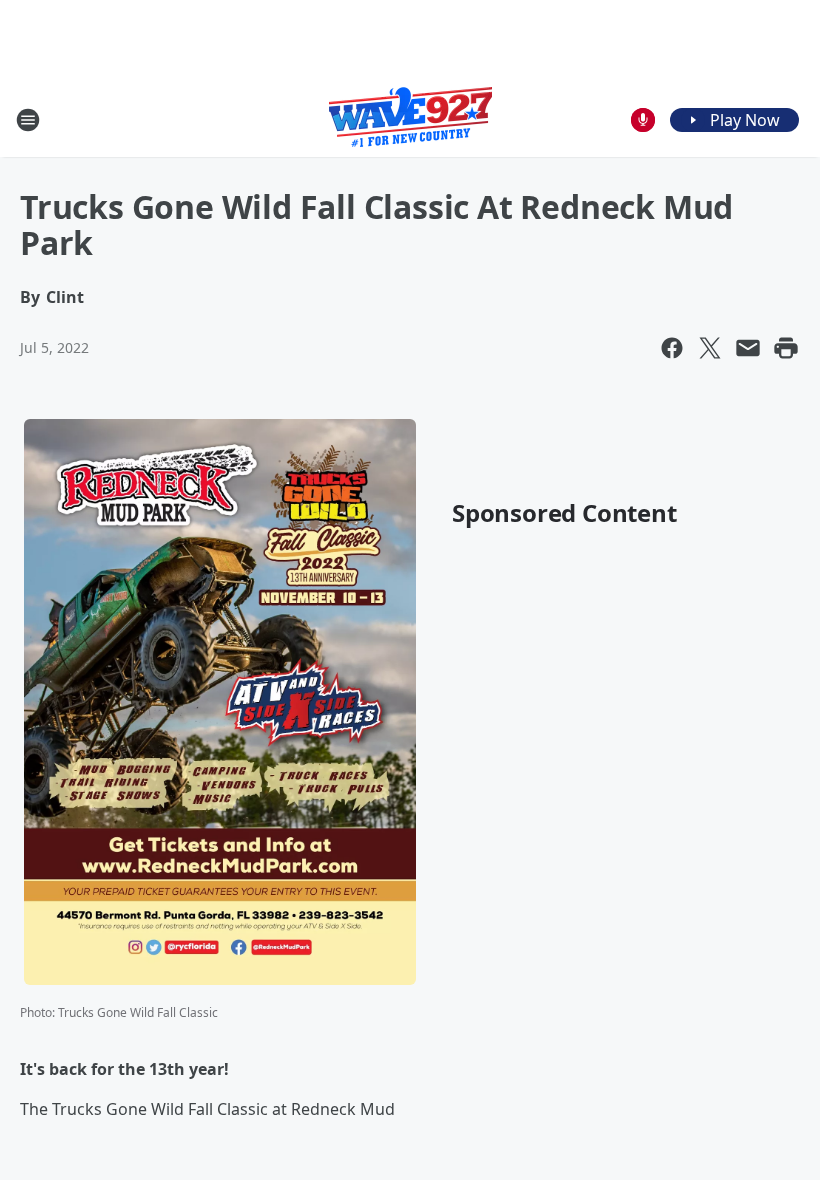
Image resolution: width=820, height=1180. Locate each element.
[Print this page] (786, 348)
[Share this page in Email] (748, 348)
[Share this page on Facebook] (672, 348)
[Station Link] (410, 119)
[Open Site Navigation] (28, 120)
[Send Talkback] (643, 120)
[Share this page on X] (710, 348)
